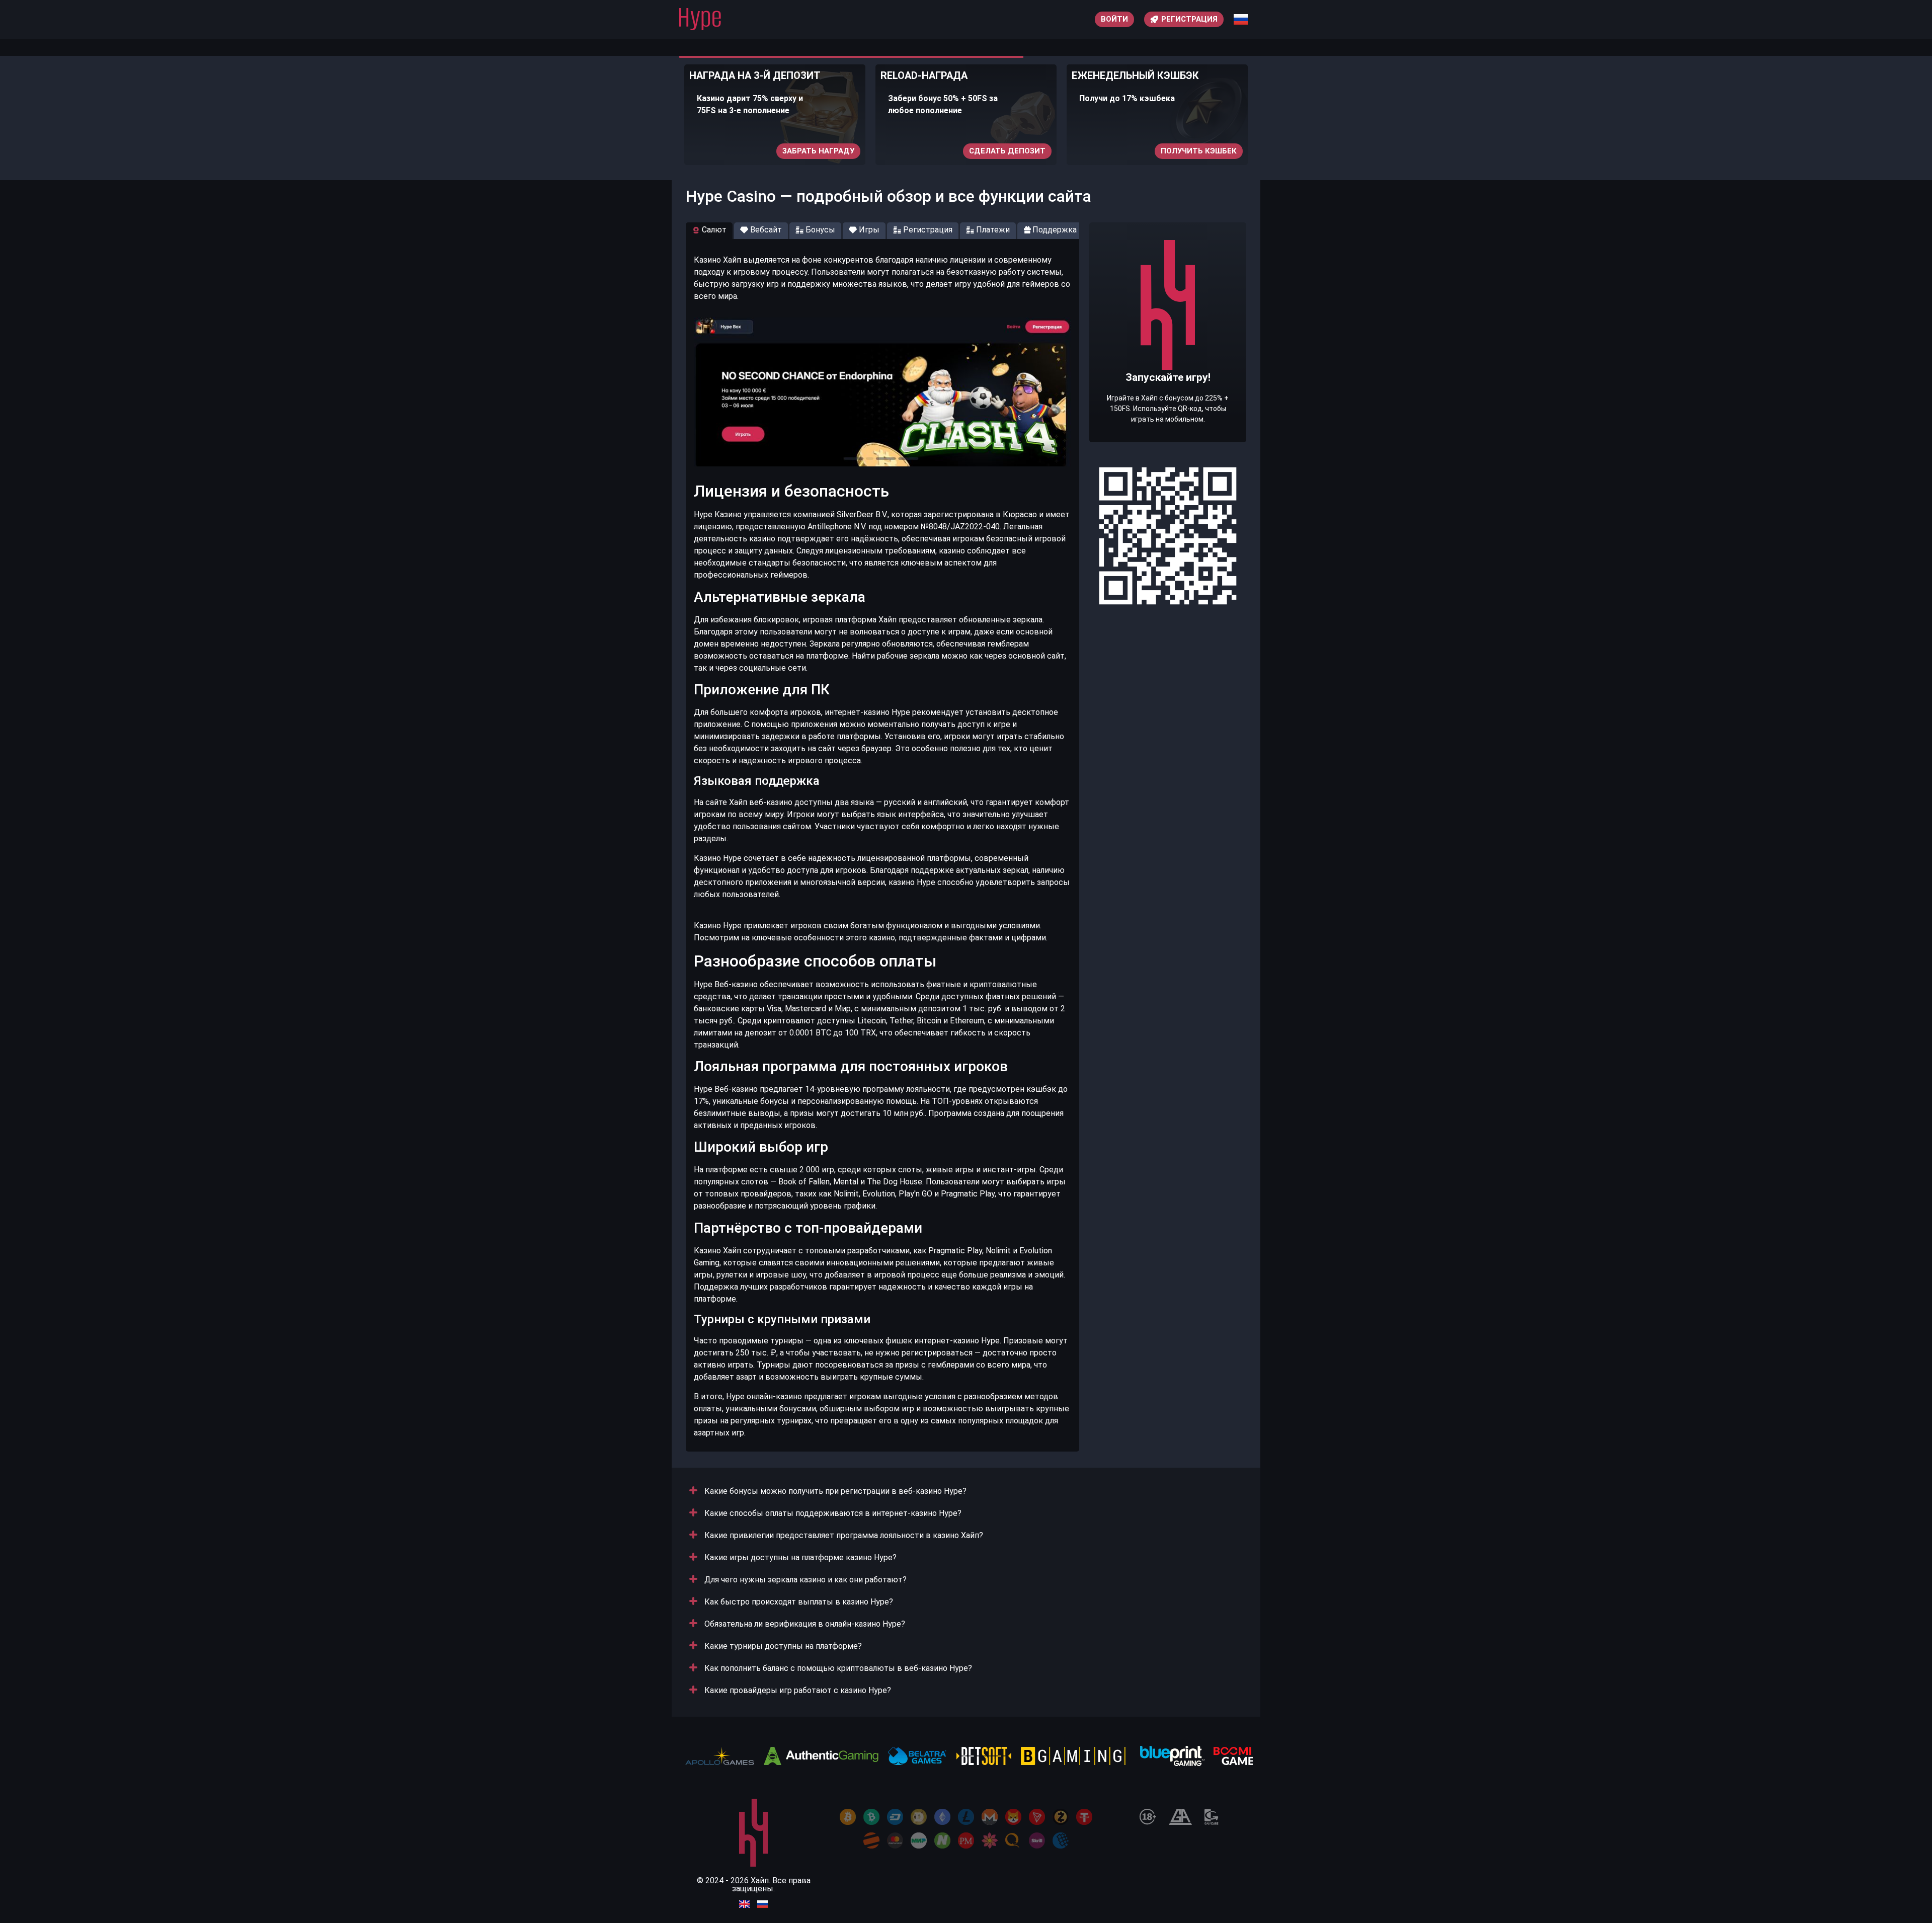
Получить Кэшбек (1170, 151)
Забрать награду (789, 151)
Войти (1114, 19)
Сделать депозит (978, 151)
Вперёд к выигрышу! (1168, 363)
